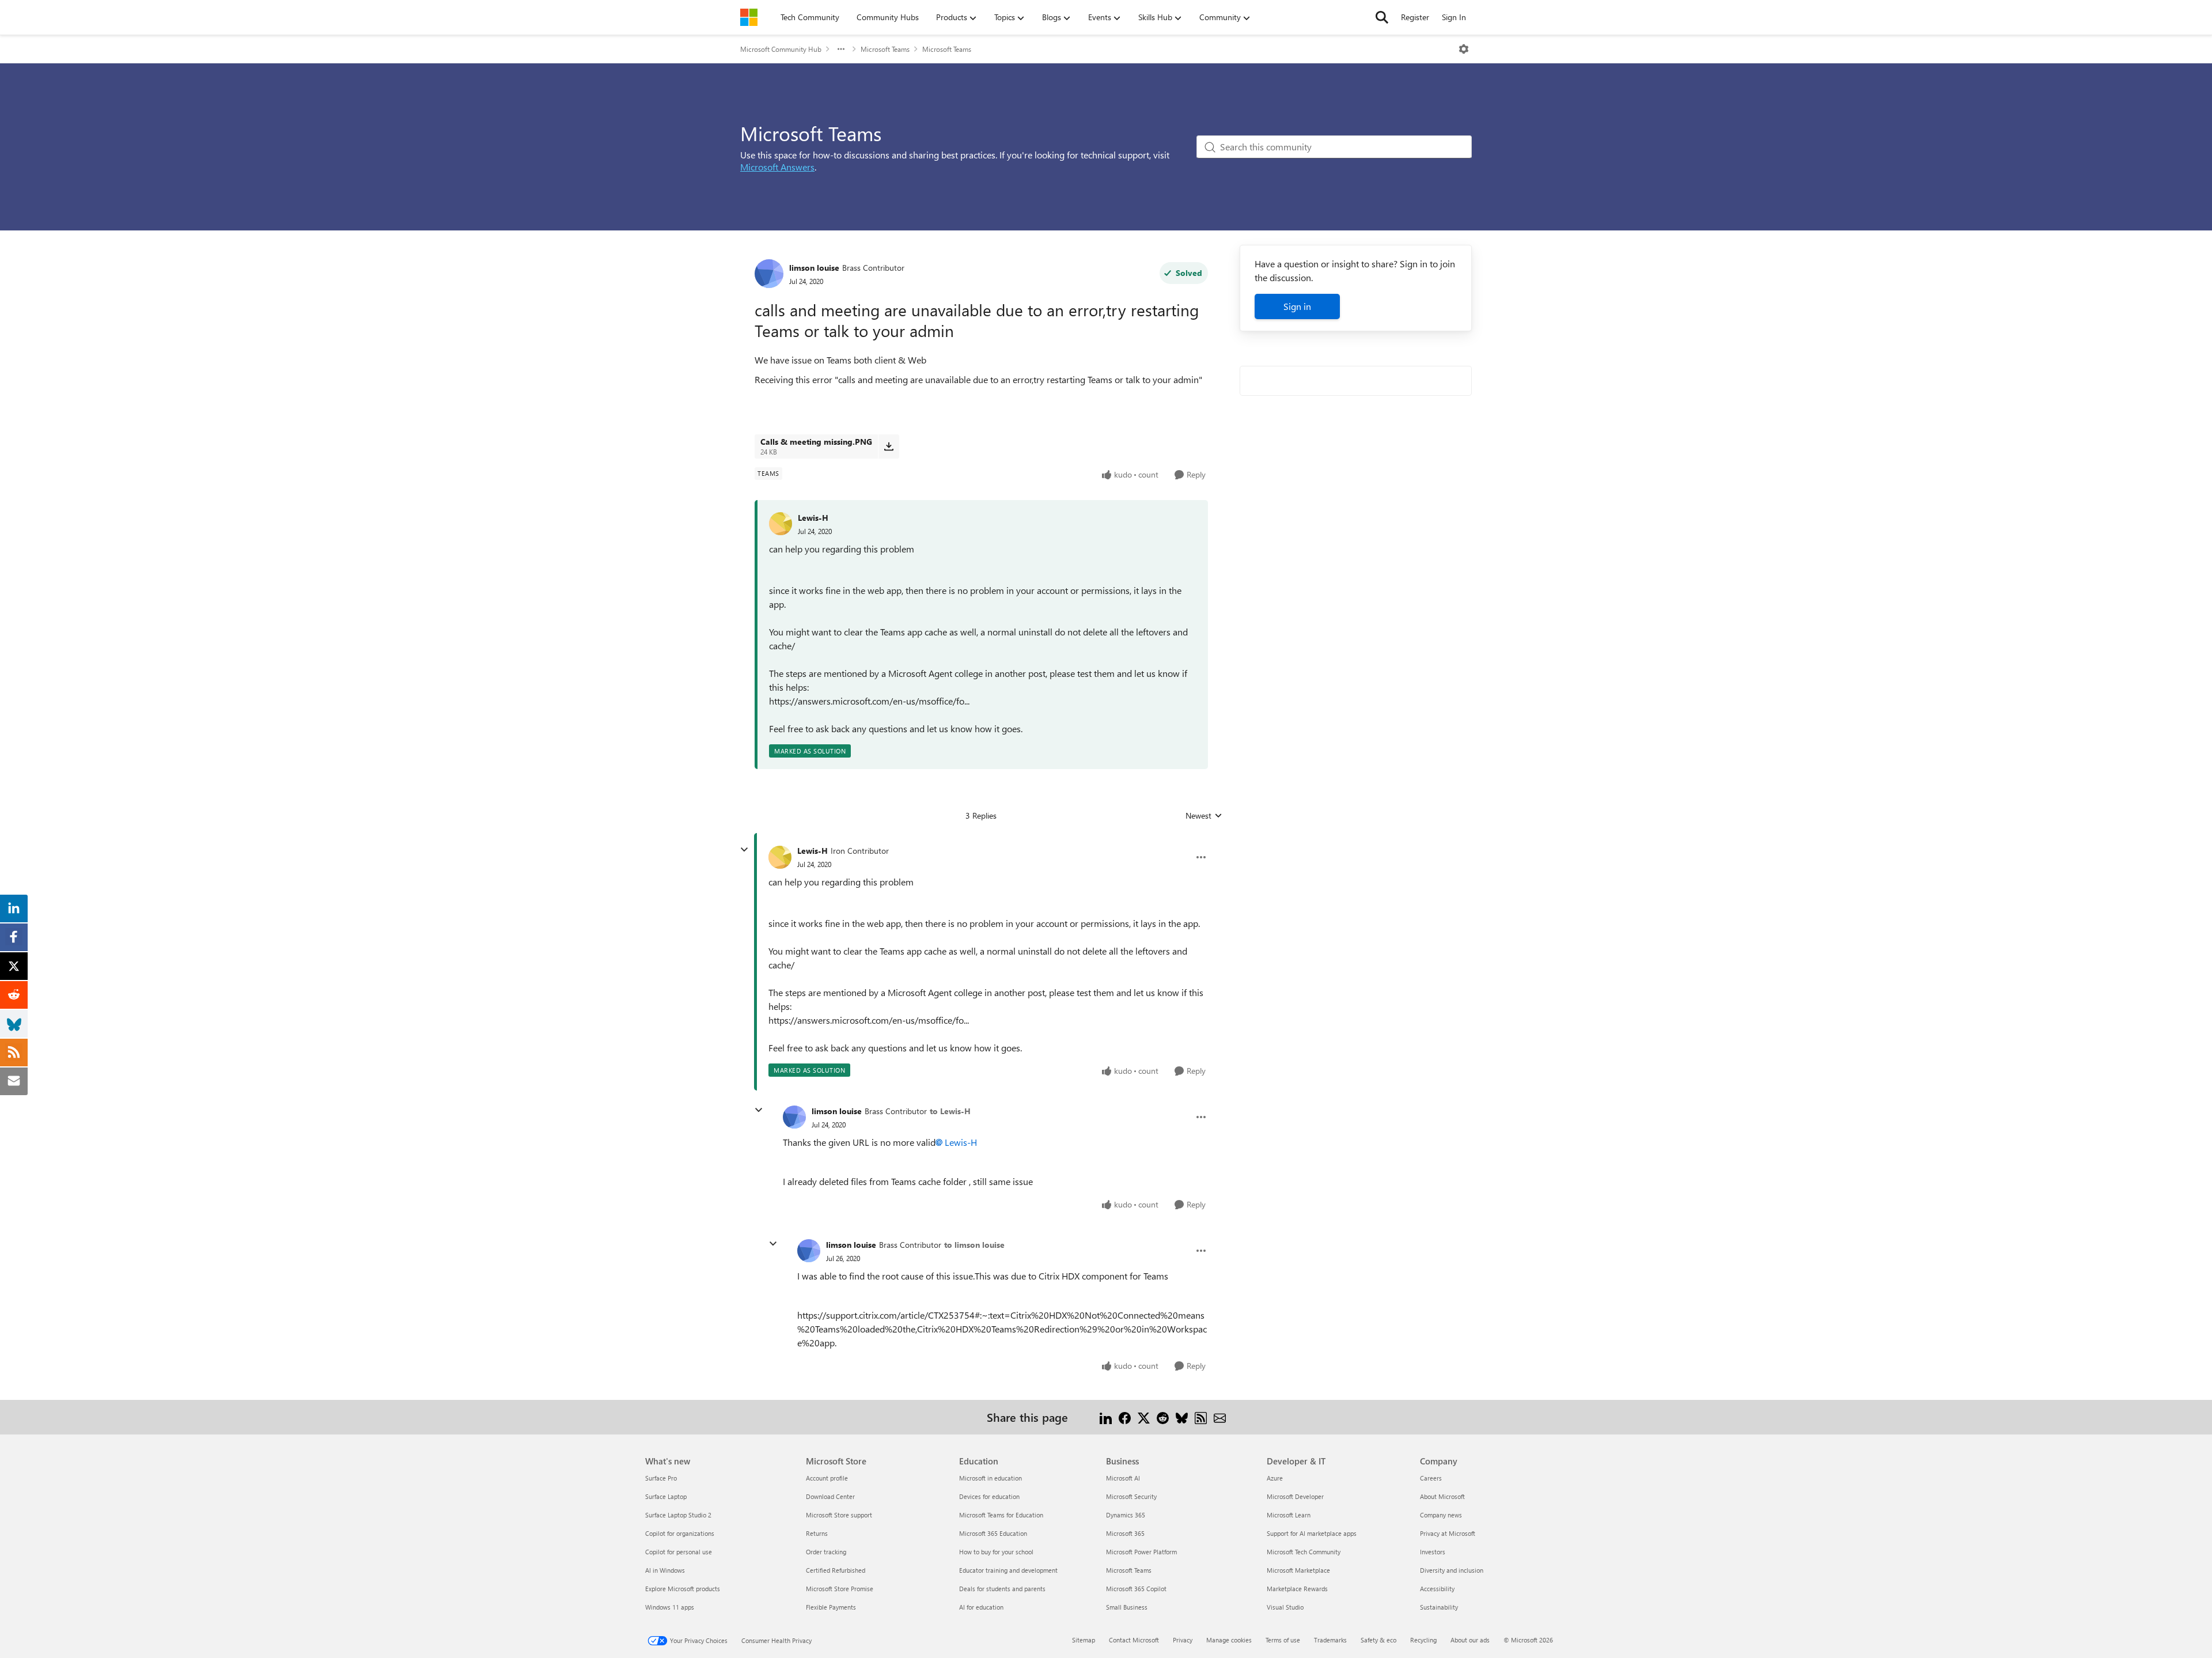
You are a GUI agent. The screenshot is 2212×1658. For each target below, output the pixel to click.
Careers (1431, 1478)
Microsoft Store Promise (840, 1589)
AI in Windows (665, 1570)
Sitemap (1084, 1640)
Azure (1275, 1478)
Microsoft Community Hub (781, 49)
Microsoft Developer (1295, 1496)
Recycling (1423, 1640)
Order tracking (826, 1552)
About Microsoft (1442, 1496)
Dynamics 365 (1126, 1515)
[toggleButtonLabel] (1464, 49)
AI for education (981, 1607)
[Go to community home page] (749, 17)
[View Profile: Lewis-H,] (781, 524)
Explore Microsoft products (683, 1589)
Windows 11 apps (670, 1607)
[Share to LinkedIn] (1106, 1417)
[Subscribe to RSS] (1201, 1417)
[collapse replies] (744, 850)
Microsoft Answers (777, 167)
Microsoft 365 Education (993, 1533)
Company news (1441, 1515)
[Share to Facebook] (1125, 1417)
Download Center (830, 1496)
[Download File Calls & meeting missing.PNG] (889, 446)
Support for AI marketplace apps (1312, 1533)
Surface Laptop (666, 1496)
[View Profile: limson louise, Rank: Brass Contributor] (769, 274)
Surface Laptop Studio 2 (678, 1515)
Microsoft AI (1123, 1478)
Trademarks (1330, 1640)
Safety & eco (1378, 1640)
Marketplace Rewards (1297, 1589)
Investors (1433, 1552)
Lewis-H (813, 518)
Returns (817, 1533)
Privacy (1183, 1640)
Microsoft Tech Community (1304, 1552)
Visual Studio (1285, 1607)
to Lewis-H (950, 1111)
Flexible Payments (831, 1607)
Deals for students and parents (1002, 1589)
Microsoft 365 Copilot (1136, 1589)
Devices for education (989, 1496)
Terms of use (1283, 1640)
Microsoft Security (1131, 1496)
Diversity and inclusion (1452, 1570)
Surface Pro (661, 1478)
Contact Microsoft (1134, 1640)
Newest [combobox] (1204, 816)
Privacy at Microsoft (1448, 1533)
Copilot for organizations (680, 1533)
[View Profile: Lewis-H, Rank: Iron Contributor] (780, 857)
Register (1415, 17)
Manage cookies (1229, 1640)
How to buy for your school (996, 1552)
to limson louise (974, 1245)
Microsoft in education (991, 1478)
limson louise (814, 268)
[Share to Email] (1220, 1417)
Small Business (1127, 1607)
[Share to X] (1144, 1417)
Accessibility (1437, 1589)
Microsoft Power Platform (1141, 1552)
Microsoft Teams (885, 49)
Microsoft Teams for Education (1001, 1515)
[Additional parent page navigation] (841, 49)
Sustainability (1439, 1607)
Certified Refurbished (836, 1570)
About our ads (1470, 1640)
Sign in (1297, 306)
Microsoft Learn (1289, 1515)
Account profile (827, 1478)
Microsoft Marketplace (1298, 1570)
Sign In (1454, 17)
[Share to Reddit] (1163, 1417)
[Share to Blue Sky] (1182, 1417)
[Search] (1382, 17)
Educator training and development (1008, 1570)
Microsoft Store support (839, 1515)
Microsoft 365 (1125, 1533)
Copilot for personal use (679, 1552)
